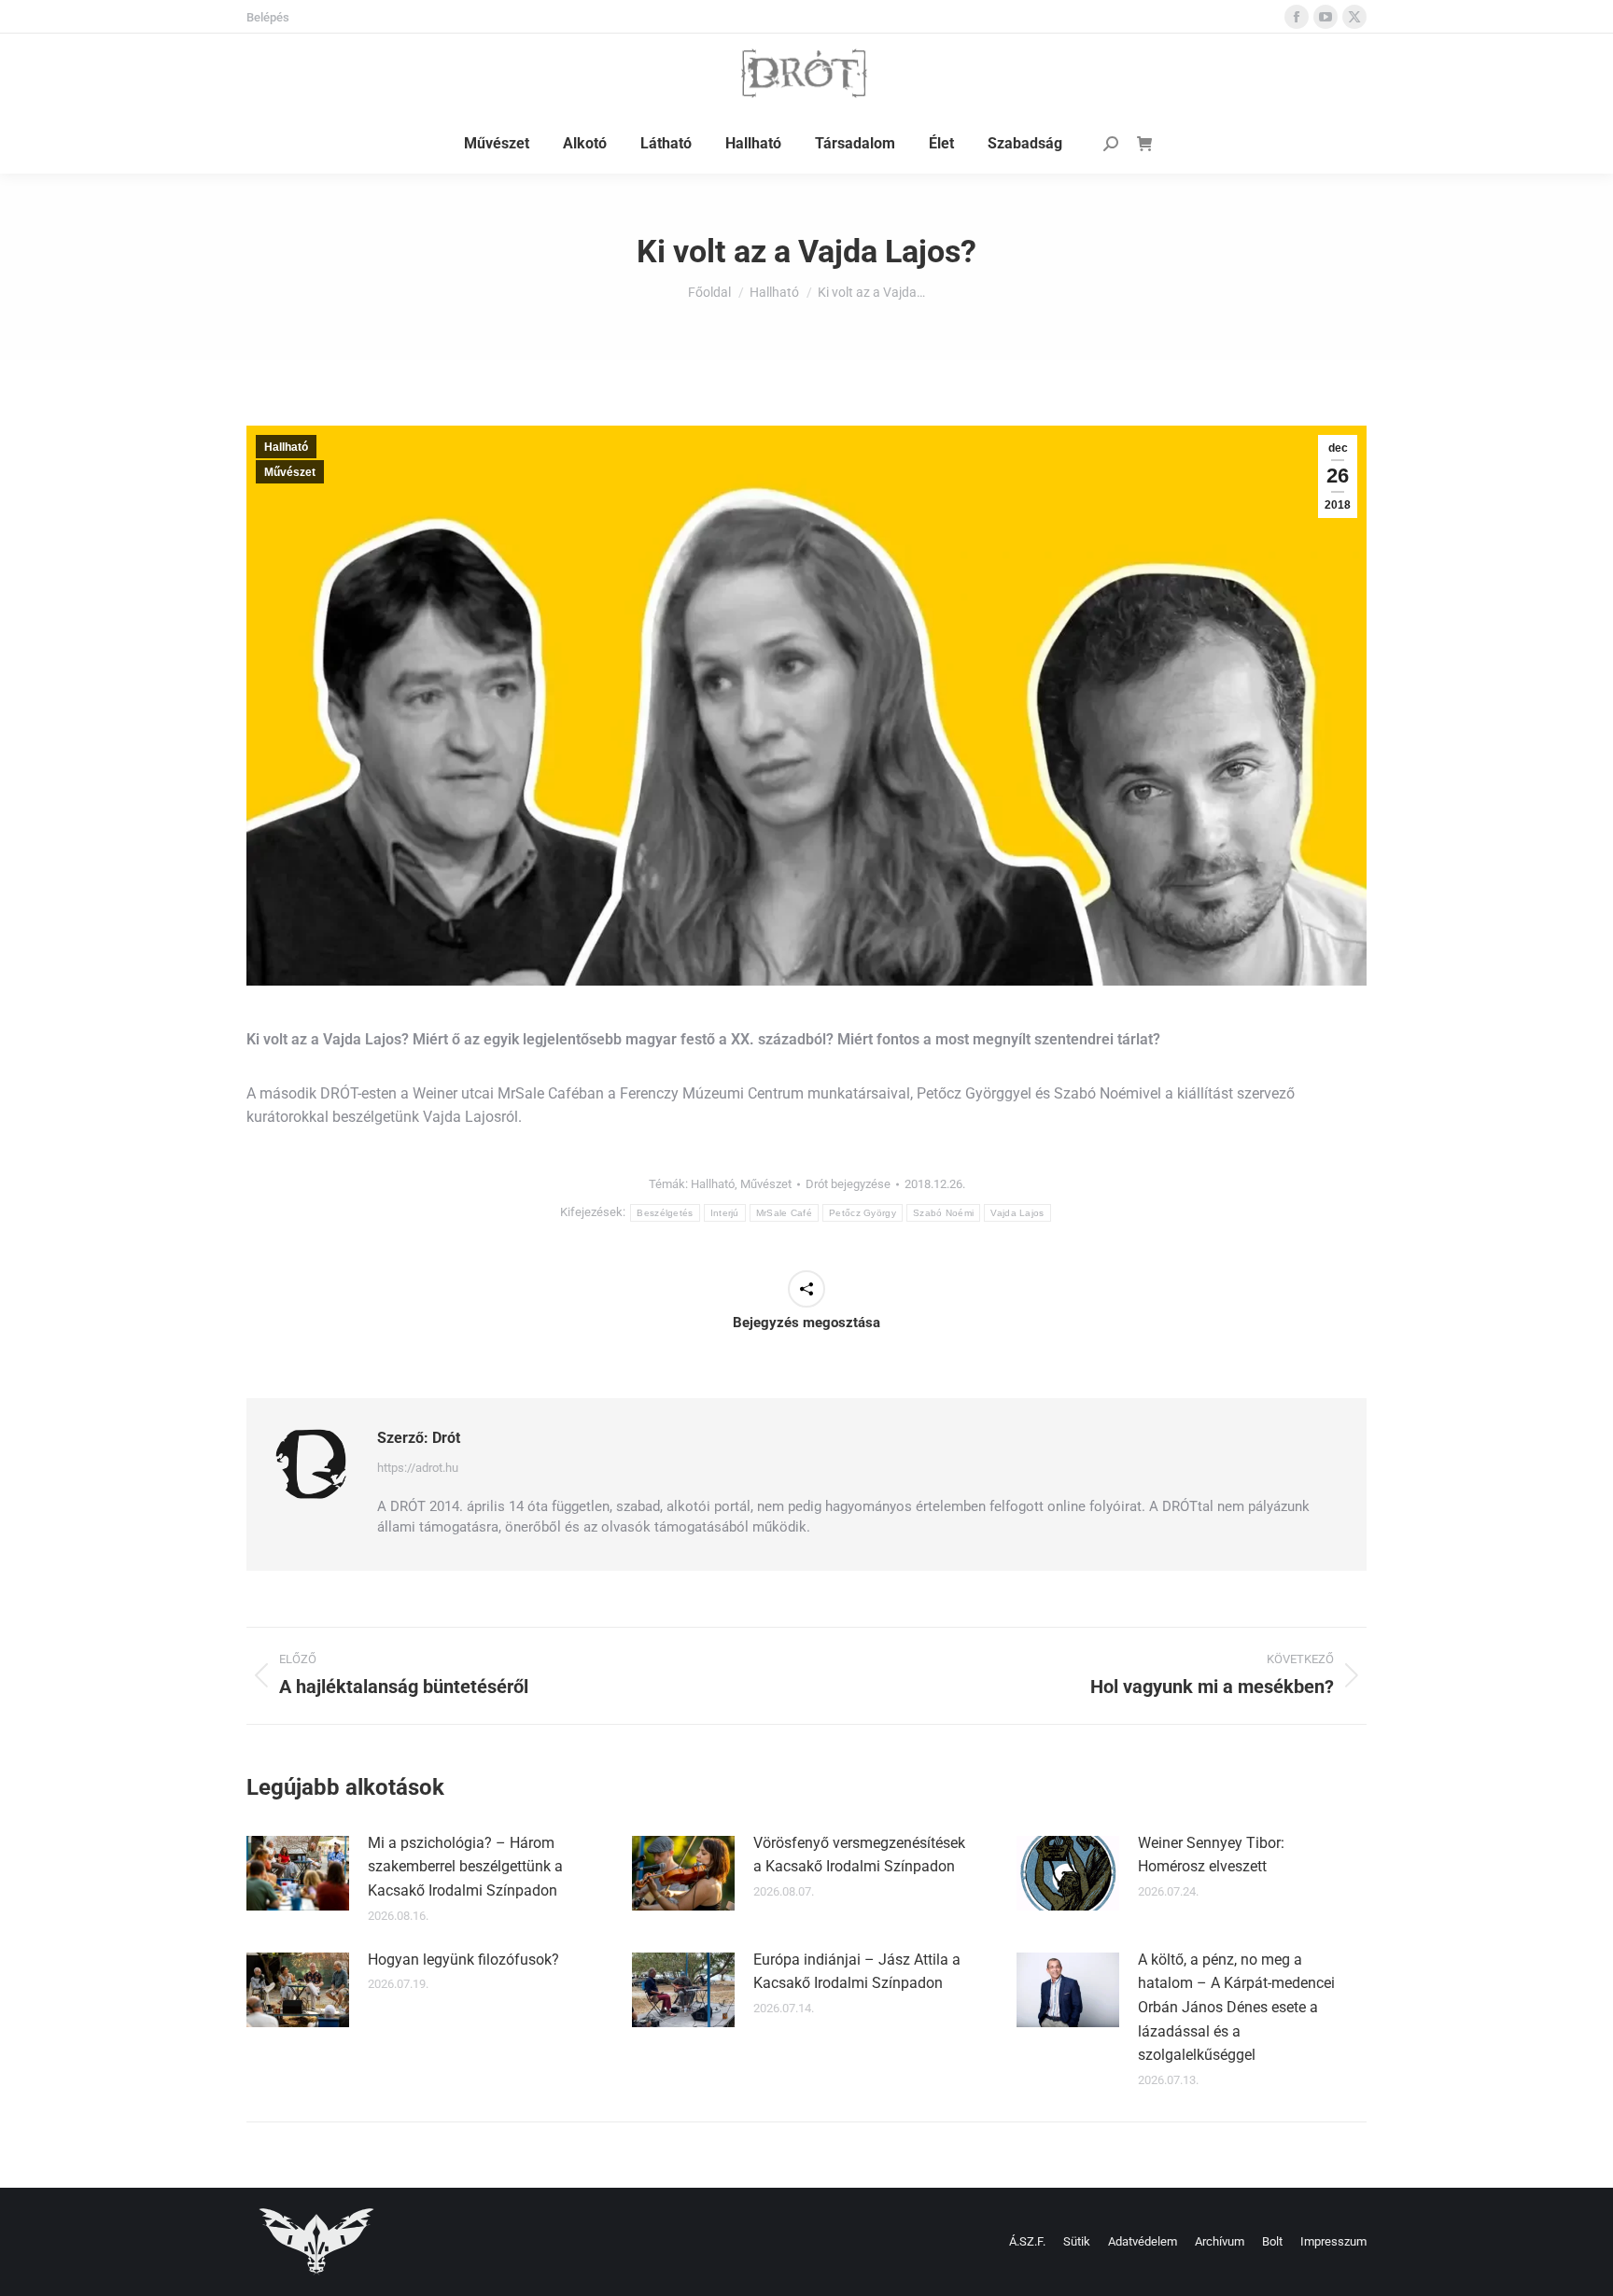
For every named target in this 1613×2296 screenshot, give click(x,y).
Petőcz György (863, 1213)
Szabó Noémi (943, 1213)
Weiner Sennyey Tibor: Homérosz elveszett (1211, 1855)
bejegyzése (848, 1184)
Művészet (290, 472)
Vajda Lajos (1017, 1213)
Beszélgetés (665, 1213)
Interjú (725, 1213)
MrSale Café (784, 1213)
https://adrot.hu (418, 1468)
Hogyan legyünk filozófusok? (463, 1960)
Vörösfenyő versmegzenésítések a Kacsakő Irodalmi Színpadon (859, 1855)
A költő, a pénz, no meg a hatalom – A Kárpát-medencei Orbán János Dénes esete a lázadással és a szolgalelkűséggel (1236, 2007)
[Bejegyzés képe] (298, 1873)
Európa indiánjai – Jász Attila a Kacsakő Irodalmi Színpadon (857, 1972)
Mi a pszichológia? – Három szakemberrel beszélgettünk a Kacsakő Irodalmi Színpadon (465, 1867)
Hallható (286, 447)
